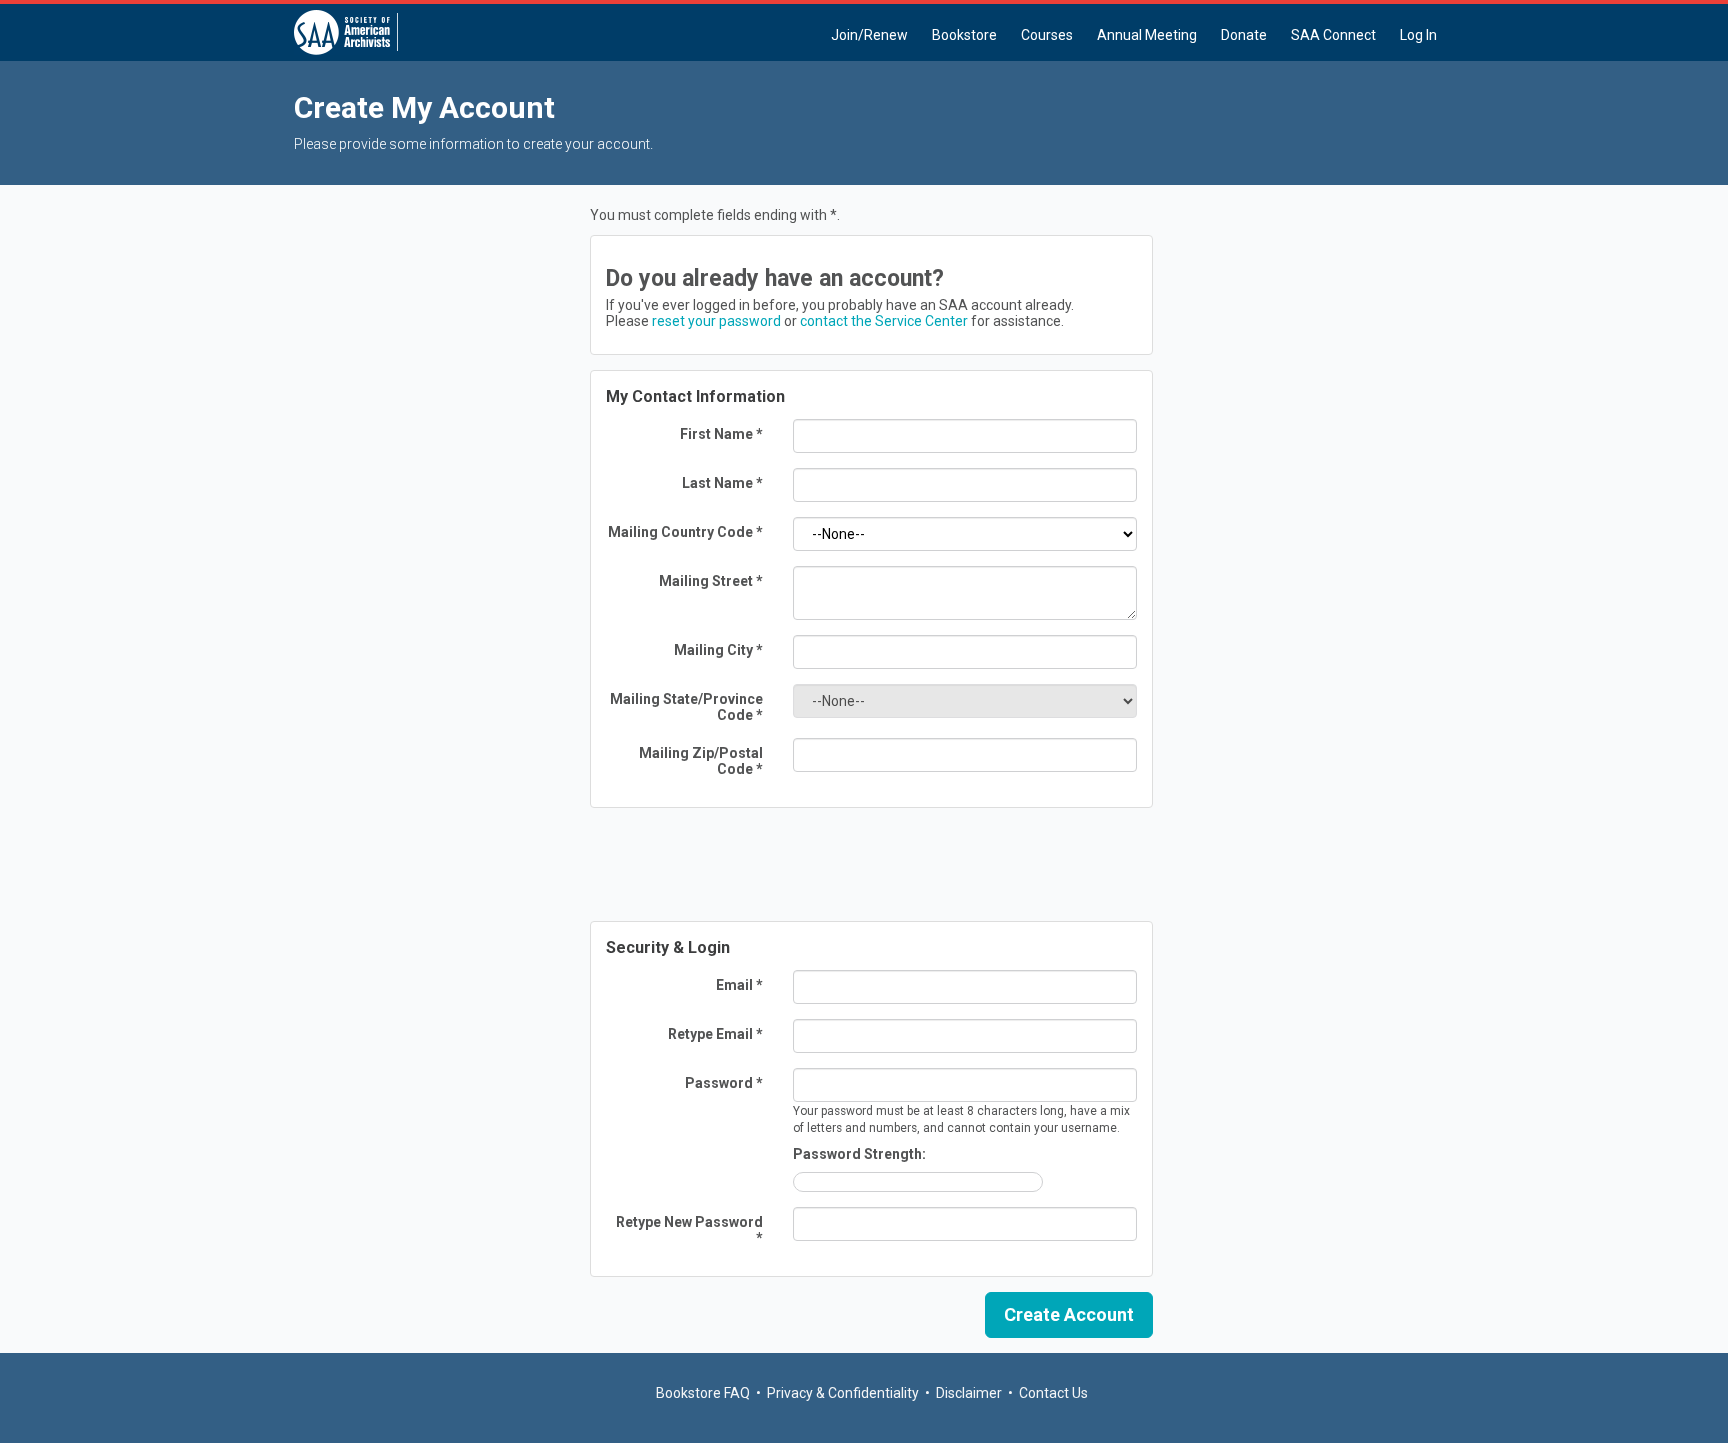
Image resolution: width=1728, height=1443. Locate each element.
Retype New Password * (689, 1230)
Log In (1418, 35)
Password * (724, 1083)
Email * (739, 985)
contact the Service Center (884, 321)
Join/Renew (869, 35)
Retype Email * (715, 1034)
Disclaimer (969, 1393)
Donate (1244, 35)
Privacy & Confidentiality (843, 1393)
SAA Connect (1333, 35)
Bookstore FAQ (703, 1393)
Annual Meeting (1147, 35)
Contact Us (1053, 1393)
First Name (721, 434)
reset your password (716, 321)
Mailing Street (711, 581)
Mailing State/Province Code (686, 707)
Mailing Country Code (685, 532)
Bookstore (964, 35)
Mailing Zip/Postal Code (701, 761)
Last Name (722, 483)
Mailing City (718, 650)
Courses (1047, 35)
